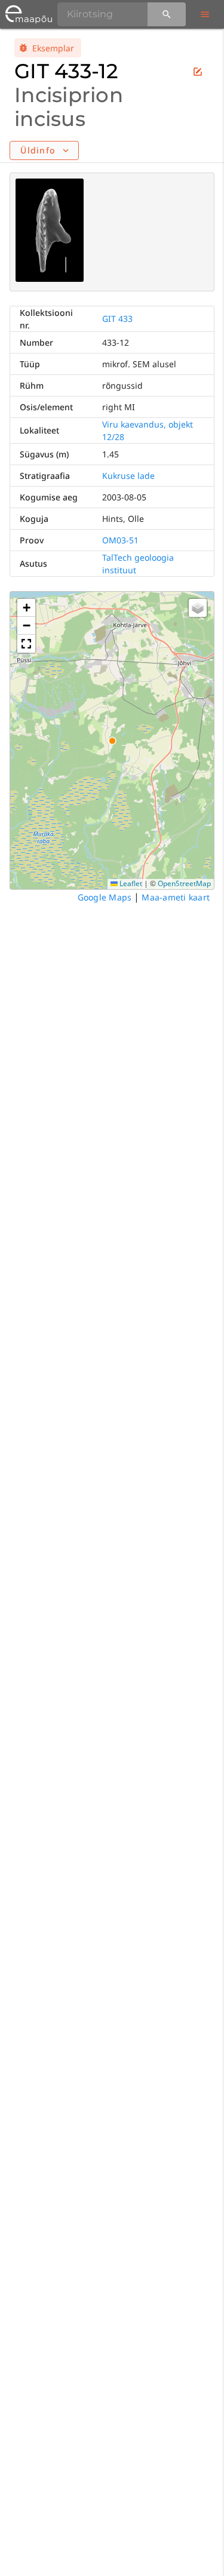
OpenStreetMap (184, 883)
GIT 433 (117, 319)
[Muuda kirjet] (198, 72)
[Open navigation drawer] (205, 14)
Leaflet (130, 883)
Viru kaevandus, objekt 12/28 (148, 431)
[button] (26, 608)
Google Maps (105, 897)
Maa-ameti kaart (176, 897)
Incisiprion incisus (69, 107)
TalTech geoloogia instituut (138, 564)
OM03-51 (120, 540)
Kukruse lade (128, 476)
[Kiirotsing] (167, 14)
